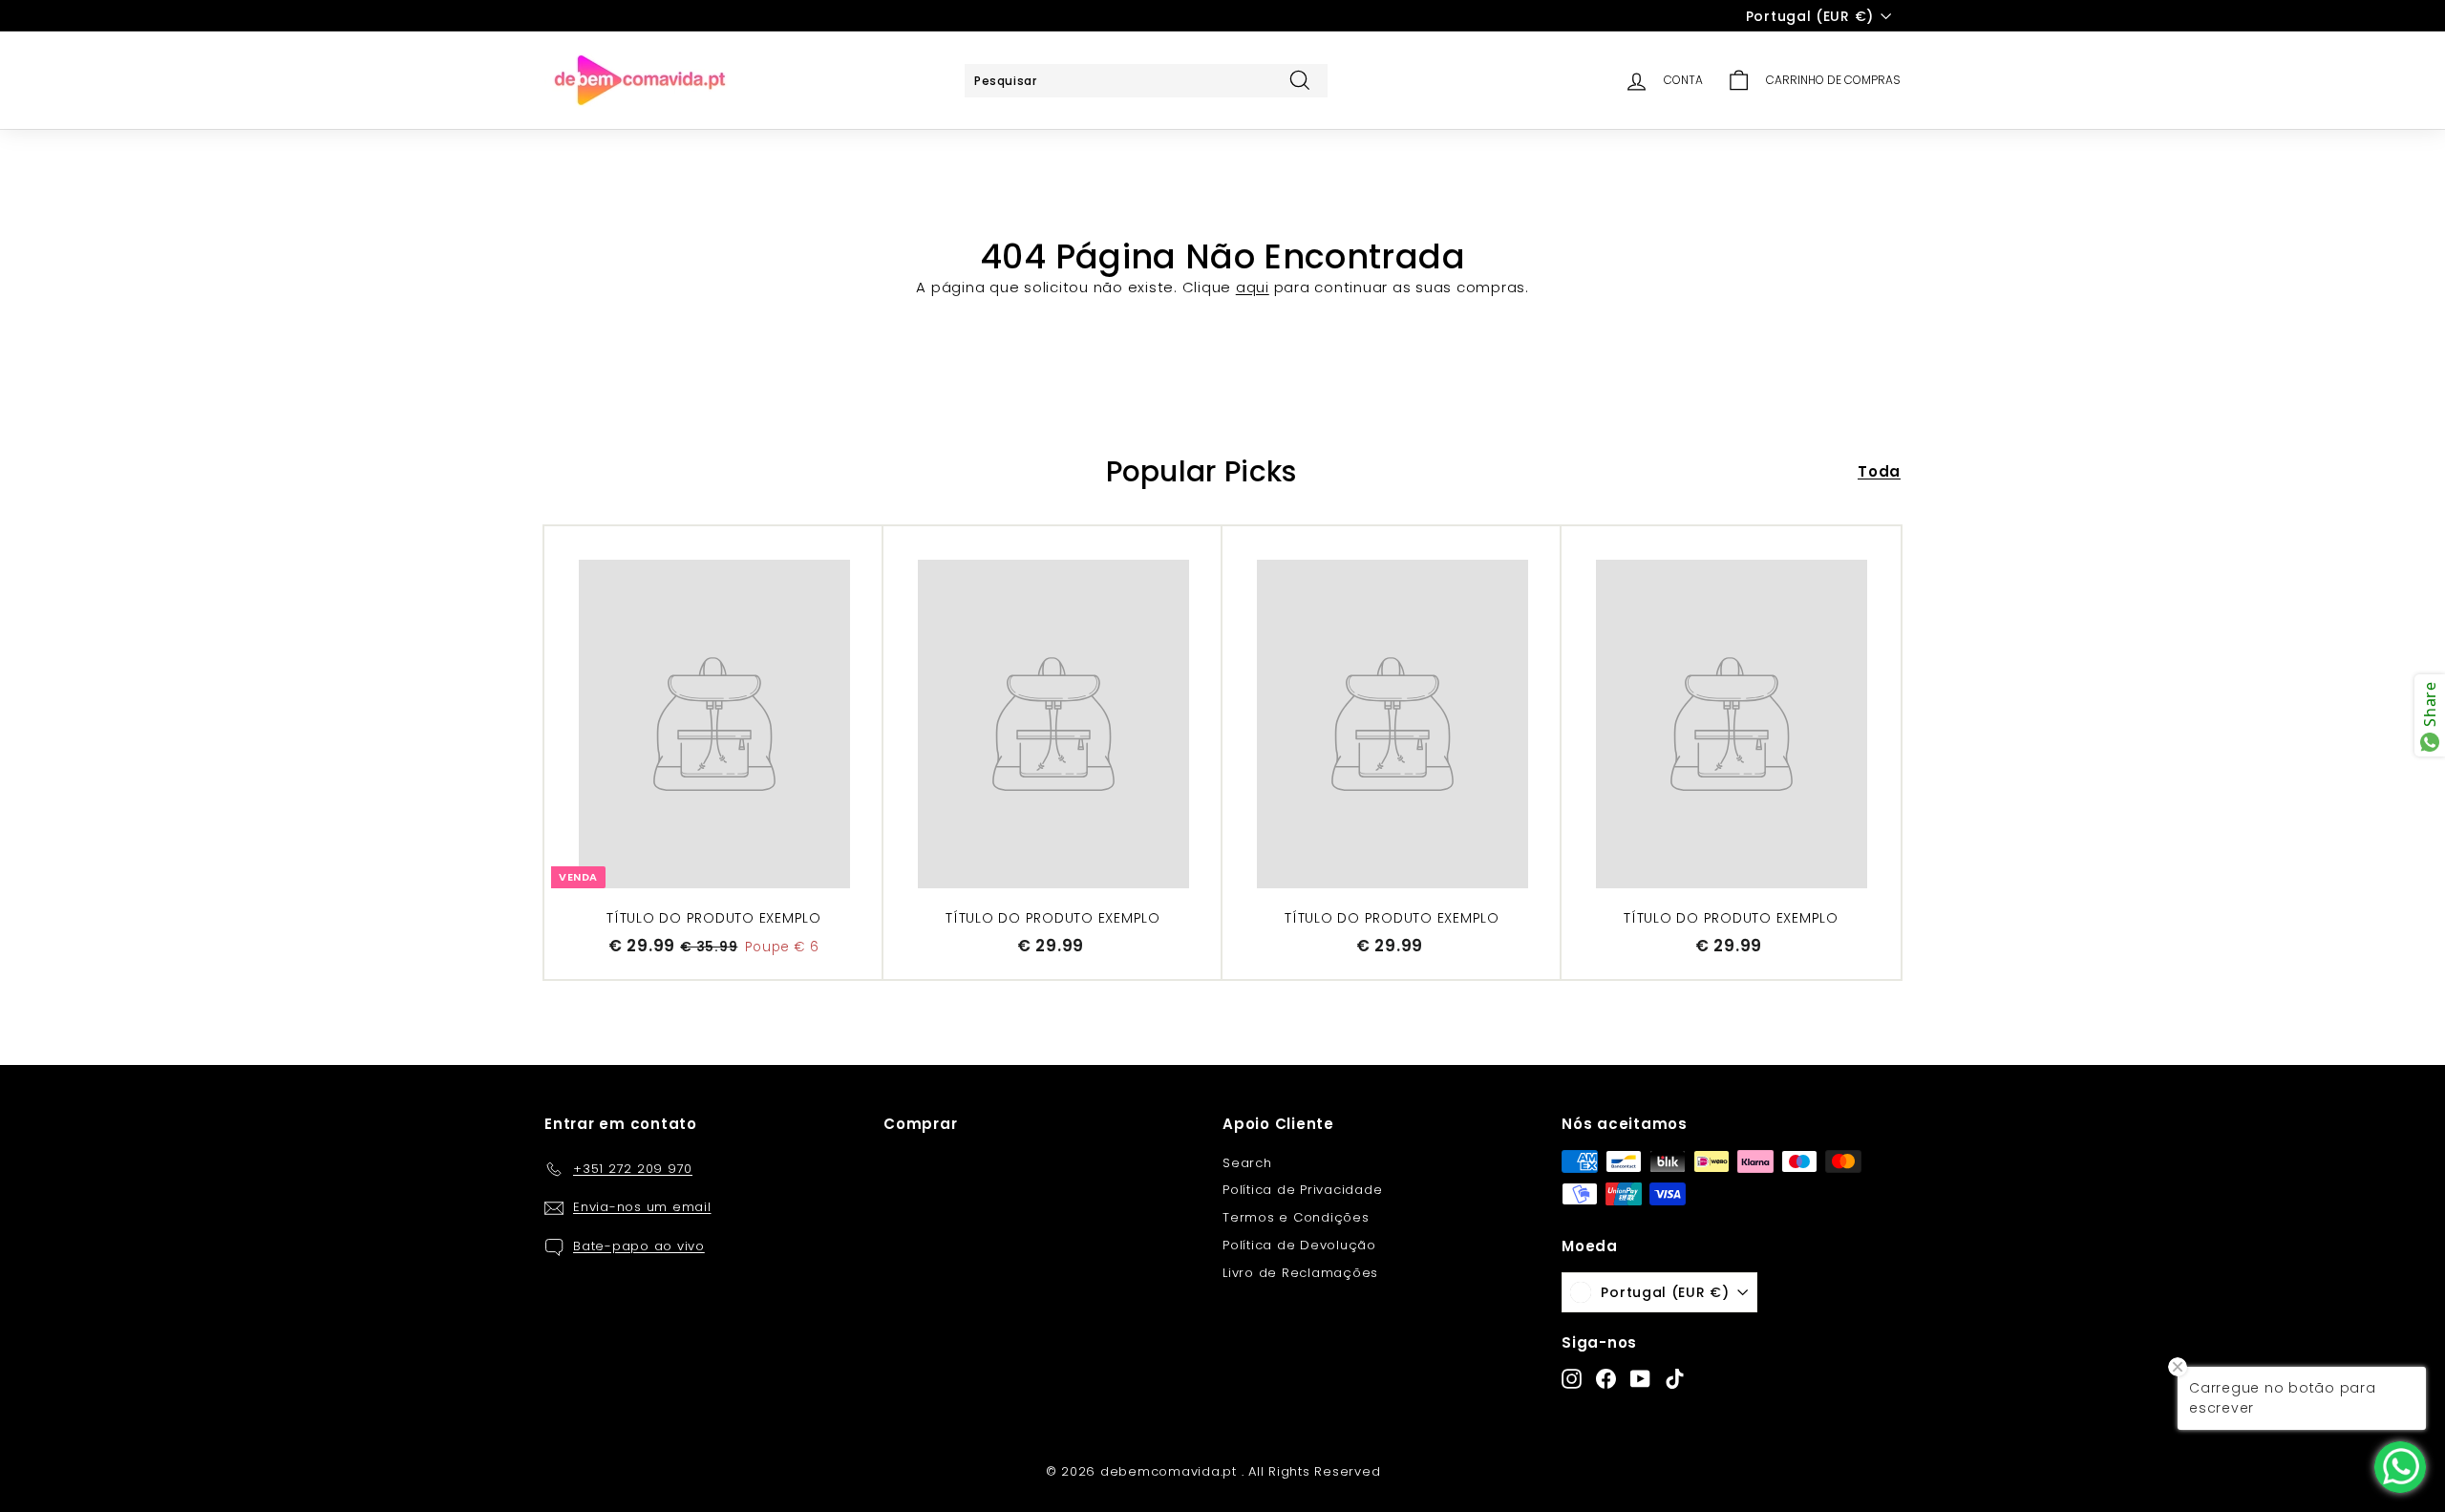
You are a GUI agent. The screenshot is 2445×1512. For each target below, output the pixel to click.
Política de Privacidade (1302, 1190)
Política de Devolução (1299, 1245)
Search (1247, 1163)
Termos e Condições (1296, 1217)
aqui (1253, 287)
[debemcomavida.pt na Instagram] (1572, 1379)
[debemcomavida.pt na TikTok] (1675, 1379)
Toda (1879, 471)
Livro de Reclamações (1300, 1273)
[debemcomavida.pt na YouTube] (1640, 1379)
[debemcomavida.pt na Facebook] (1606, 1379)
